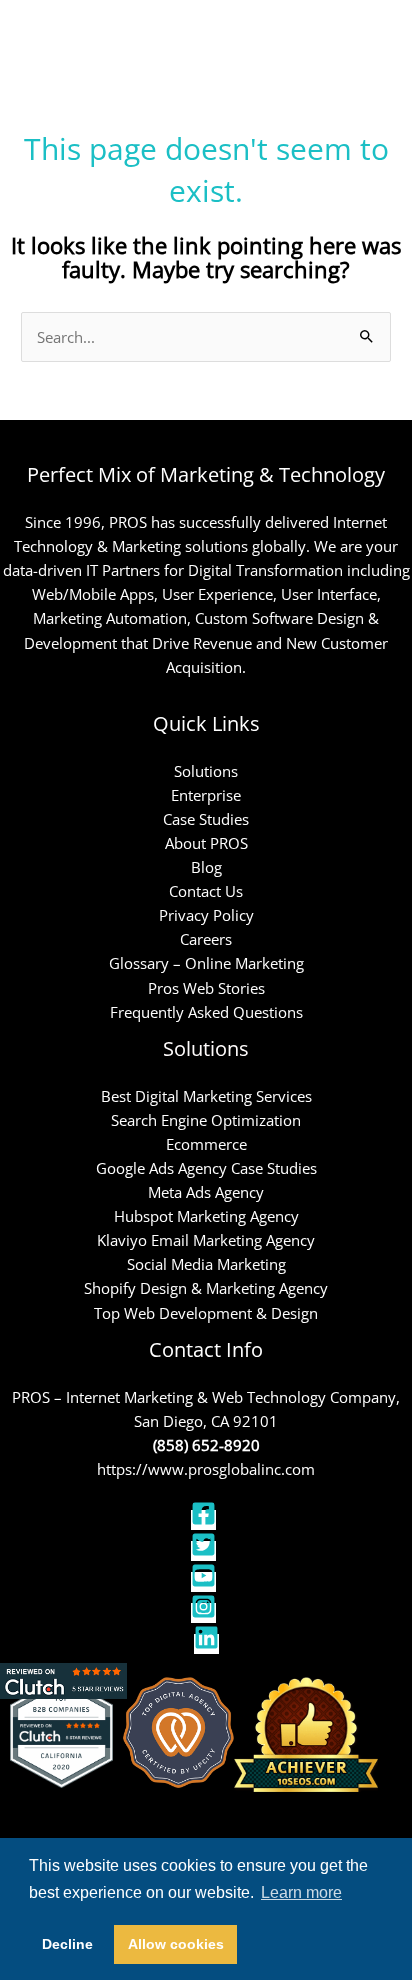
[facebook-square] (206, 1520)
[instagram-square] (206, 1613)
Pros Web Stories (206, 988)
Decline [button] (67, 1944)
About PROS (206, 843)
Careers (206, 939)
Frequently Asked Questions (206, 1012)
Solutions (206, 771)
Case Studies (206, 819)
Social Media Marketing (206, 1264)
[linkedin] (206, 1644)
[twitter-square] (206, 1551)
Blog (206, 867)
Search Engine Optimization (206, 1120)
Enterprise (206, 795)
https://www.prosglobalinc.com (206, 1469)
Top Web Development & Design (206, 1313)
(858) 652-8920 (206, 1445)
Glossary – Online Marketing (206, 963)
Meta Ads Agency (206, 1192)
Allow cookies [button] (176, 1944)
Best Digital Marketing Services (206, 1096)
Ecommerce (206, 1144)
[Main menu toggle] (371, 38)
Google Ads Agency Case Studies (206, 1168)
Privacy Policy (206, 915)
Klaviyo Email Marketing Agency (206, 1240)
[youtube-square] (206, 1582)
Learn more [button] (301, 1892)
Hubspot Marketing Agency (206, 1216)
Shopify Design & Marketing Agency (206, 1288)
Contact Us (206, 891)
